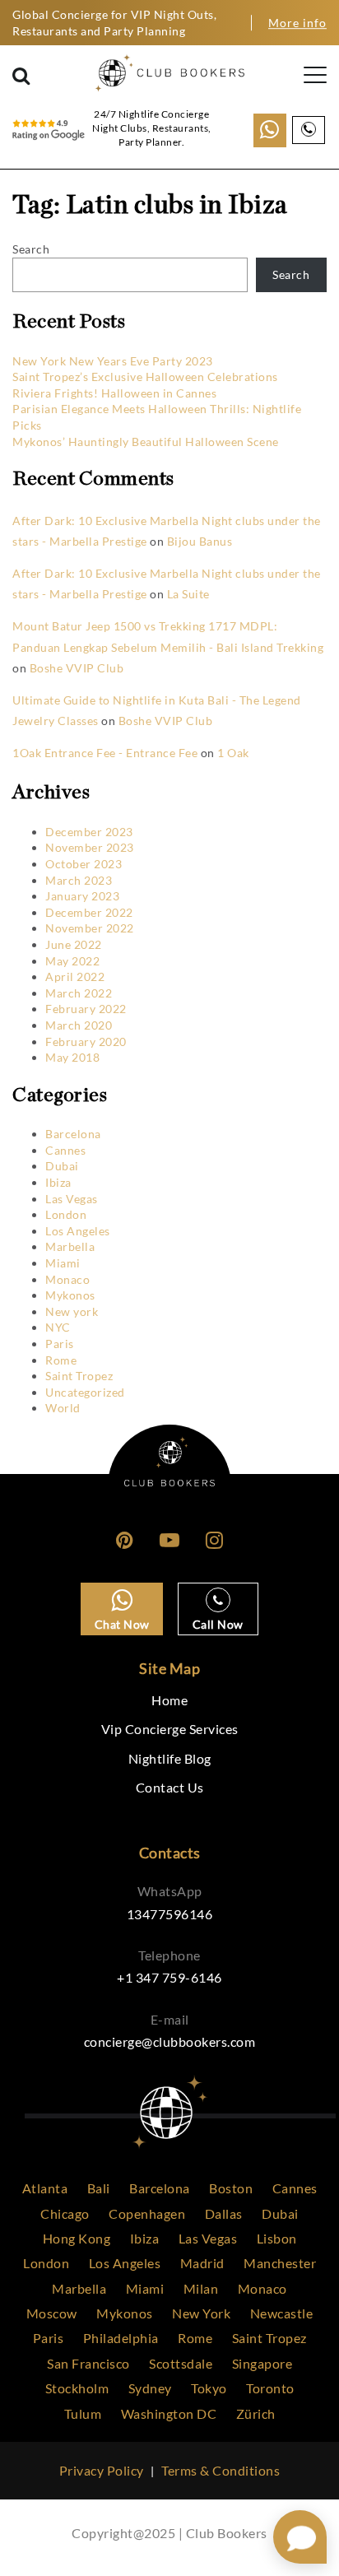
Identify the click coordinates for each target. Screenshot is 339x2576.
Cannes (65, 1150)
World (63, 1408)
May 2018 (72, 1057)
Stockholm (77, 2388)
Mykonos (70, 1295)
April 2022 (75, 976)
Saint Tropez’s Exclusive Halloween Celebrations (145, 377)
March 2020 (79, 1025)
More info (297, 23)
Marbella (70, 1246)
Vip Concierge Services (170, 1729)
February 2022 (86, 1009)
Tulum (83, 2413)
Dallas (224, 2213)
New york (72, 1311)
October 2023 (84, 864)
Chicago (65, 2213)
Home (169, 1700)
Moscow (52, 2313)
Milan (201, 2288)
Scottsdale (181, 2363)
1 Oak (233, 753)
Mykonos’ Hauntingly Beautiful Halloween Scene (146, 442)
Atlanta (45, 2188)
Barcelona (73, 1134)
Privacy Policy (102, 2470)
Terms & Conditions (221, 2470)
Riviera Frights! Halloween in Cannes (114, 393)
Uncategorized (85, 1392)
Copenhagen (147, 2213)
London (66, 1214)
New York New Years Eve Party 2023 (113, 361)
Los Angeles (78, 1231)
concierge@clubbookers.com (170, 2041)
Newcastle (282, 2313)
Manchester (280, 2263)
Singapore (262, 2363)
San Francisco (88, 2363)
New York (201, 2313)
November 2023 (90, 847)
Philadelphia (121, 2338)
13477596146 (170, 1914)
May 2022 (72, 961)
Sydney (150, 2388)
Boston (231, 2188)
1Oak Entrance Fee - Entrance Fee (105, 753)
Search (31, 249)
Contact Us (170, 1787)
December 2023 (89, 832)
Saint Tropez (79, 1376)
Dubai (62, 1166)
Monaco (67, 1279)
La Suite (188, 594)
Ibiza (58, 1182)
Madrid (202, 2263)
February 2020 (86, 1042)
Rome (61, 1360)
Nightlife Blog (170, 1758)
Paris (60, 1344)
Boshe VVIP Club (77, 668)
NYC (58, 1327)
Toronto (270, 2388)
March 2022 (79, 993)
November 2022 (90, 928)
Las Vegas (72, 1199)
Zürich (256, 2413)
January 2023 (82, 896)
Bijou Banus (200, 541)
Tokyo (209, 2388)
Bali (99, 2188)
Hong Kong (77, 2238)
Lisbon (277, 2238)
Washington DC (169, 2413)
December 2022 (89, 912)
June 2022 (74, 944)
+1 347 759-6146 (169, 1977)
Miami (63, 1263)
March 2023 (79, 880)
